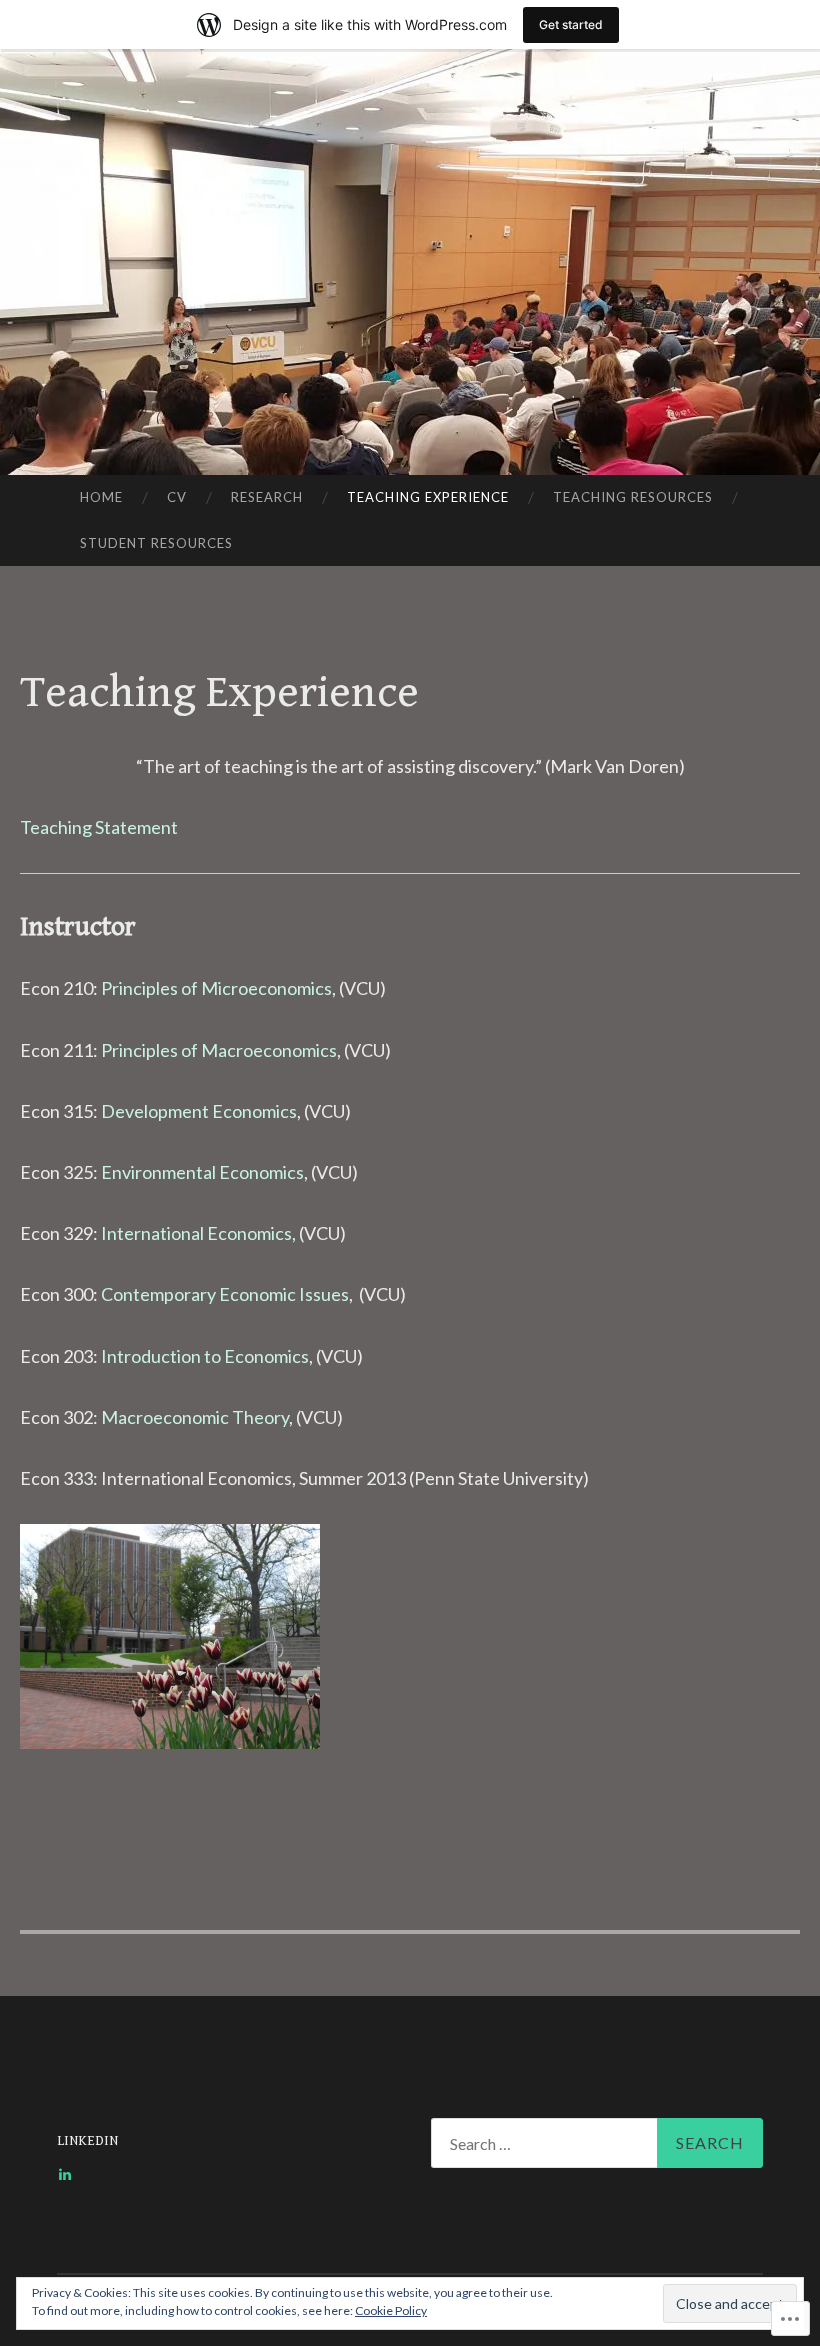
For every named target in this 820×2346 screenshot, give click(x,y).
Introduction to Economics (205, 1356)
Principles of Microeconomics (216, 988)
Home (101, 497)
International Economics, (198, 1233)
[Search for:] (596, 2143)
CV (177, 497)
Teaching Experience (428, 497)
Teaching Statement (99, 827)
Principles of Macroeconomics (219, 1050)
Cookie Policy (391, 2310)
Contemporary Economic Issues (225, 1294)
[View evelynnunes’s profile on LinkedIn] (65, 2174)
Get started (571, 24)
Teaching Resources (633, 497)
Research (267, 497)
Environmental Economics (202, 1172)
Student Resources (156, 543)
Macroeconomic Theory (195, 1417)
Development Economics (199, 1111)
